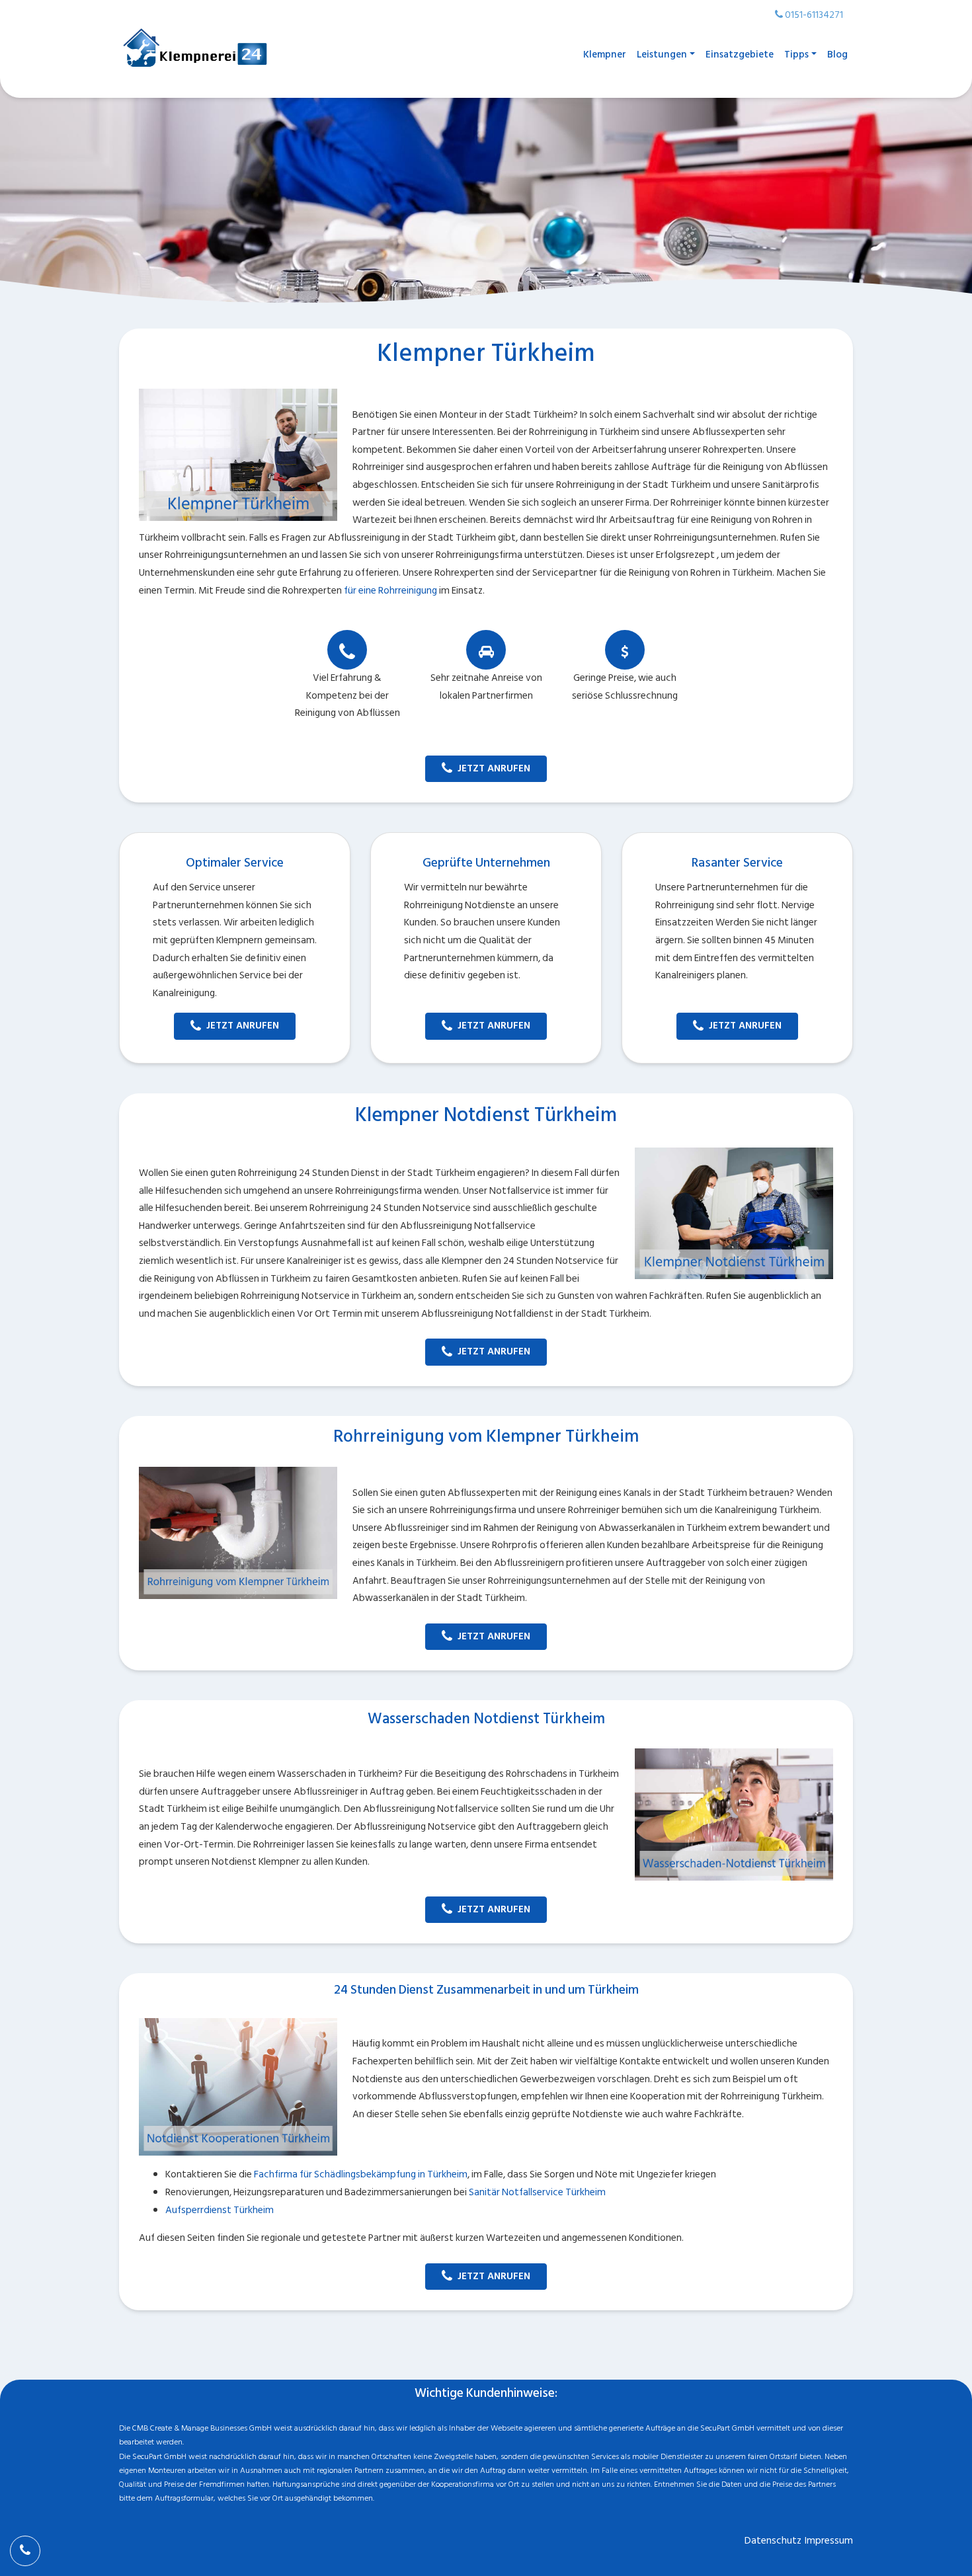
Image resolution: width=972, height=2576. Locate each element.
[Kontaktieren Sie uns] (25, 2551)
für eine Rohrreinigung (390, 591)
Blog (837, 55)
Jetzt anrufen (494, 768)
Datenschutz (773, 2541)
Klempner (605, 55)
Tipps (796, 55)
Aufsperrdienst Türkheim (220, 2210)
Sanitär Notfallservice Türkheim (537, 2192)
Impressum (829, 2541)
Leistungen (662, 55)
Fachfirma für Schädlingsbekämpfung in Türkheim (361, 2174)
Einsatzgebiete (740, 55)
